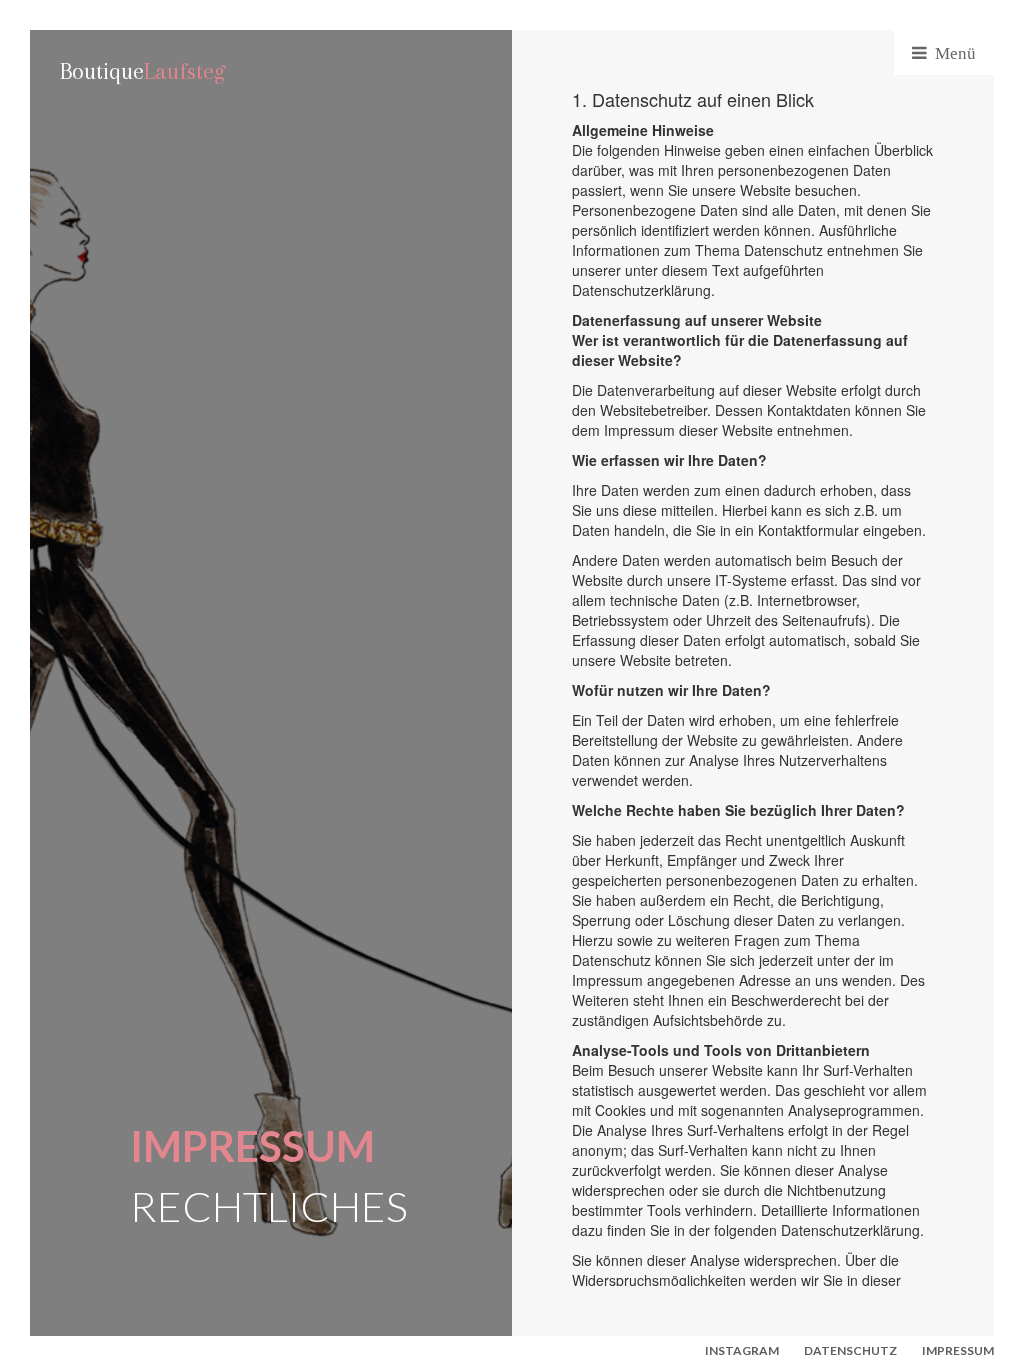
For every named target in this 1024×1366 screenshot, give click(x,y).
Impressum (958, 1350)
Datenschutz (850, 1350)
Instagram (742, 1350)
